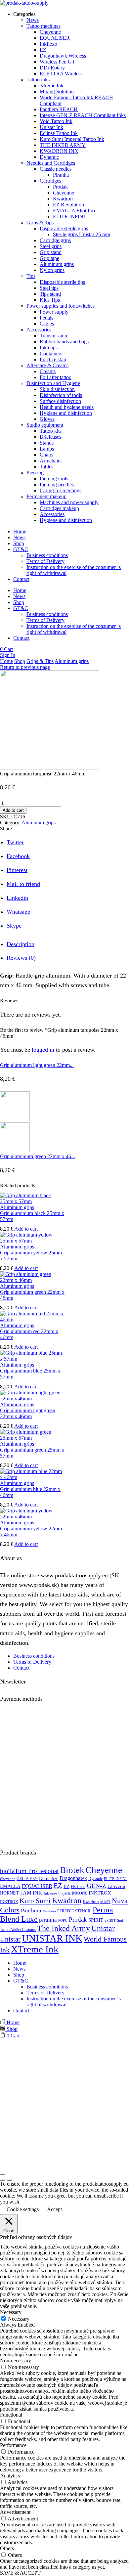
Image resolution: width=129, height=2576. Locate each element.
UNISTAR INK (52, 1938)
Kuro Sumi (35, 1901)
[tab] (21, 944)
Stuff (121, 1921)
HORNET (9, 1893)
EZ (58, 1886)
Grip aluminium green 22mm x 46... (38, 1156)
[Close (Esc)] (3, 2174)
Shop (19, 543)
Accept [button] (54, 2209)
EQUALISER (37, 1886)
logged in (43, 1050)
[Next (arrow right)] (9, 2180)
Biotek (72, 1870)
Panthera (31, 1911)
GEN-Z (96, 1886)
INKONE (80, 1893)
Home (20, 531)
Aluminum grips (72, 661)
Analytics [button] (10, 2476)
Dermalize (49, 1878)
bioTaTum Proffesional (29, 1871)
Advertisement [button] (15, 2512)
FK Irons (78, 1887)
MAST (105, 1902)
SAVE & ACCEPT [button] (20, 2573)
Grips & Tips (40, 661)
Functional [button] (11, 2415)
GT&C (21, 549)
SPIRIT (96, 1920)
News (19, 537)
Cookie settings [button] (23, 2209)
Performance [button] (13, 2445)
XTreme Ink (35, 1949)
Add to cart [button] (26, 1229)
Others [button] (7, 2548)
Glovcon (116, 1886)
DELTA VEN (27, 1879)
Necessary (19, 2319)
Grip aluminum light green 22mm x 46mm (28, 1413)
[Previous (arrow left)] (3, 2180)
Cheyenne (104, 1870)
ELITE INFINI (115, 1879)
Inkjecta (64, 1893)
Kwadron (67, 1900)
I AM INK (31, 1893)
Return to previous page (25, 667)
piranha (48, 1920)
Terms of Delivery (45, 561)
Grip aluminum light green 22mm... (37, 1065)
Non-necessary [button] (16, 2360)
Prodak (78, 1920)
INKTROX (100, 1893)
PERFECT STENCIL (74, 1911)
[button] (6, 649)
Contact (21, 579)
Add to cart (13, 810)
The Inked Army (64, 1928)
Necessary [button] (11, 2312)
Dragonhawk (73, 1878)
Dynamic (95, 1879)
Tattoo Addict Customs (18, 1930)
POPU (63, 1921)
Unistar (103, 1928)
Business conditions (47, 555)
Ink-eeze (50, 1893)
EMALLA (10, 1886)
